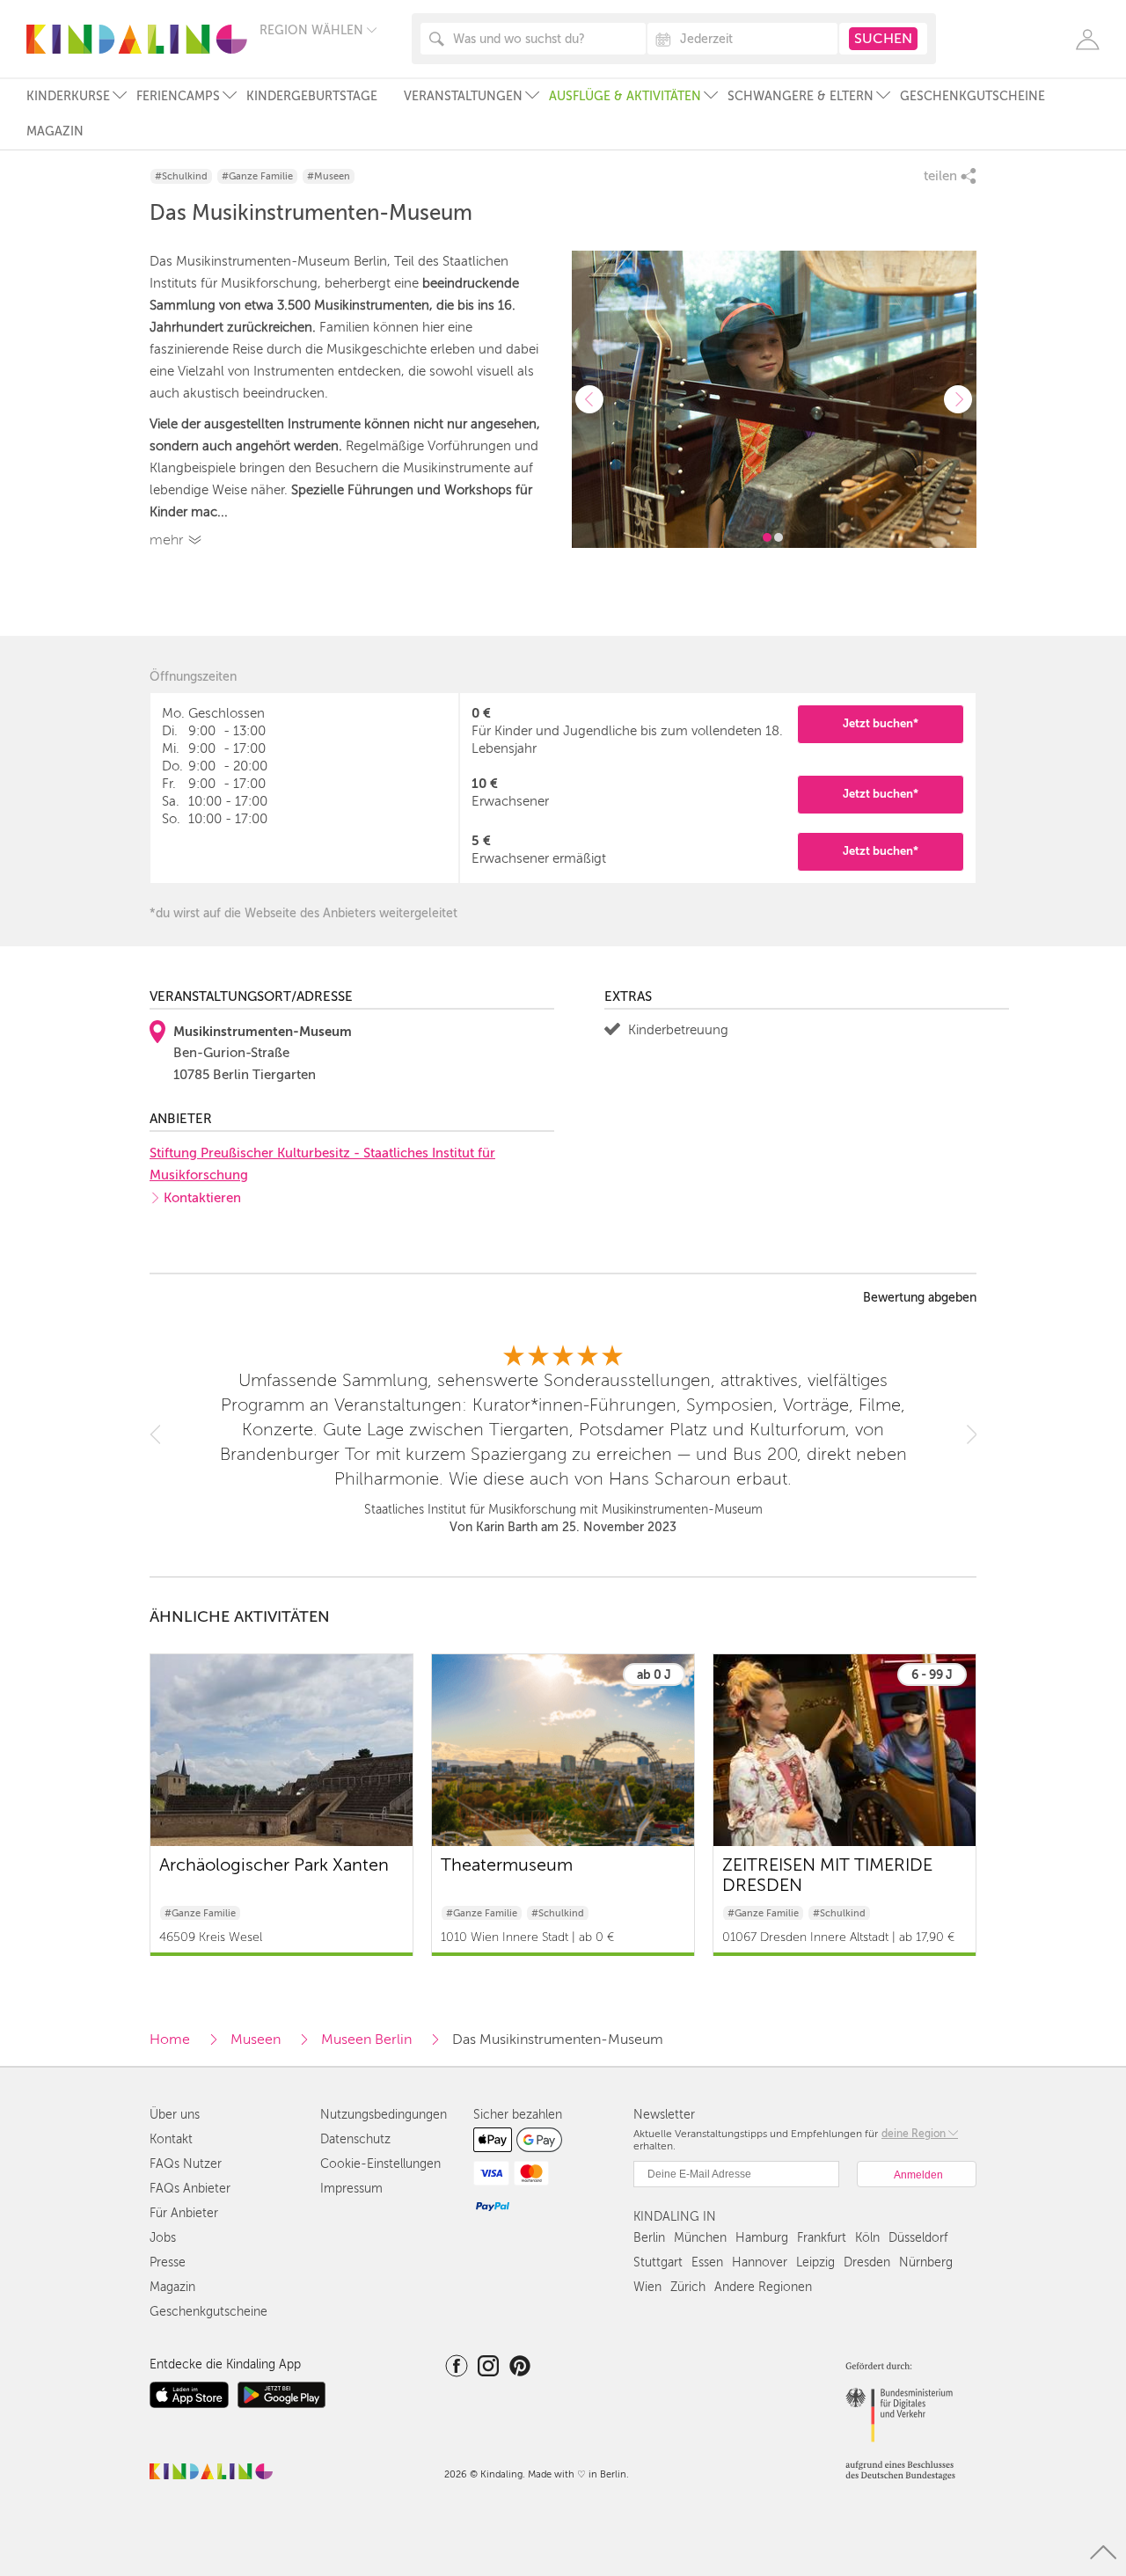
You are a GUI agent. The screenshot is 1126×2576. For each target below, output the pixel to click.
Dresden (867, 2262)
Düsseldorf (918, 2238)
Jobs (163, 2238)
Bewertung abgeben (920, 1298)
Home (170, 2040)
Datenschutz (355, 2139)
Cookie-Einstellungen (380, 2164)
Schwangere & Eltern (801, 96)
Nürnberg (926, 2262)
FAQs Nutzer (186, 2164)
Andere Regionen (763, 2287)
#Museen (329, 176)
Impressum (351, 2189)
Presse (168, 2262)
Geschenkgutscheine (972, 96)
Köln (867, 2238)
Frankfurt (822, 2238)
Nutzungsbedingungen (384, 2115)
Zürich (688, 2287)
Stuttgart (658, 2262)
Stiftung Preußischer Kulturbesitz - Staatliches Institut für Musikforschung (322, 1164)
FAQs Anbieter (190, 2189)
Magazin (55, 131)
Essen (707, 2262)
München (700, 2238)
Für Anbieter (184, 2213)
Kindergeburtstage (312, 96)
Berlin (649, 2238)
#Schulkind (181, 176)
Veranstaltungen (463, 96)
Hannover (760, 2262)
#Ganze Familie (257, 176)
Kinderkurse (68, 96)
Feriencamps (178, 96)
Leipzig (815, 2262)
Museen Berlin (366, 2040)
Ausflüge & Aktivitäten (625, 96)
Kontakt (171, 2139)
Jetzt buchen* (881, 723)
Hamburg (762, 2238)
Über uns (175, 2115)
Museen (256, 2040)
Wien (647, 2287)
